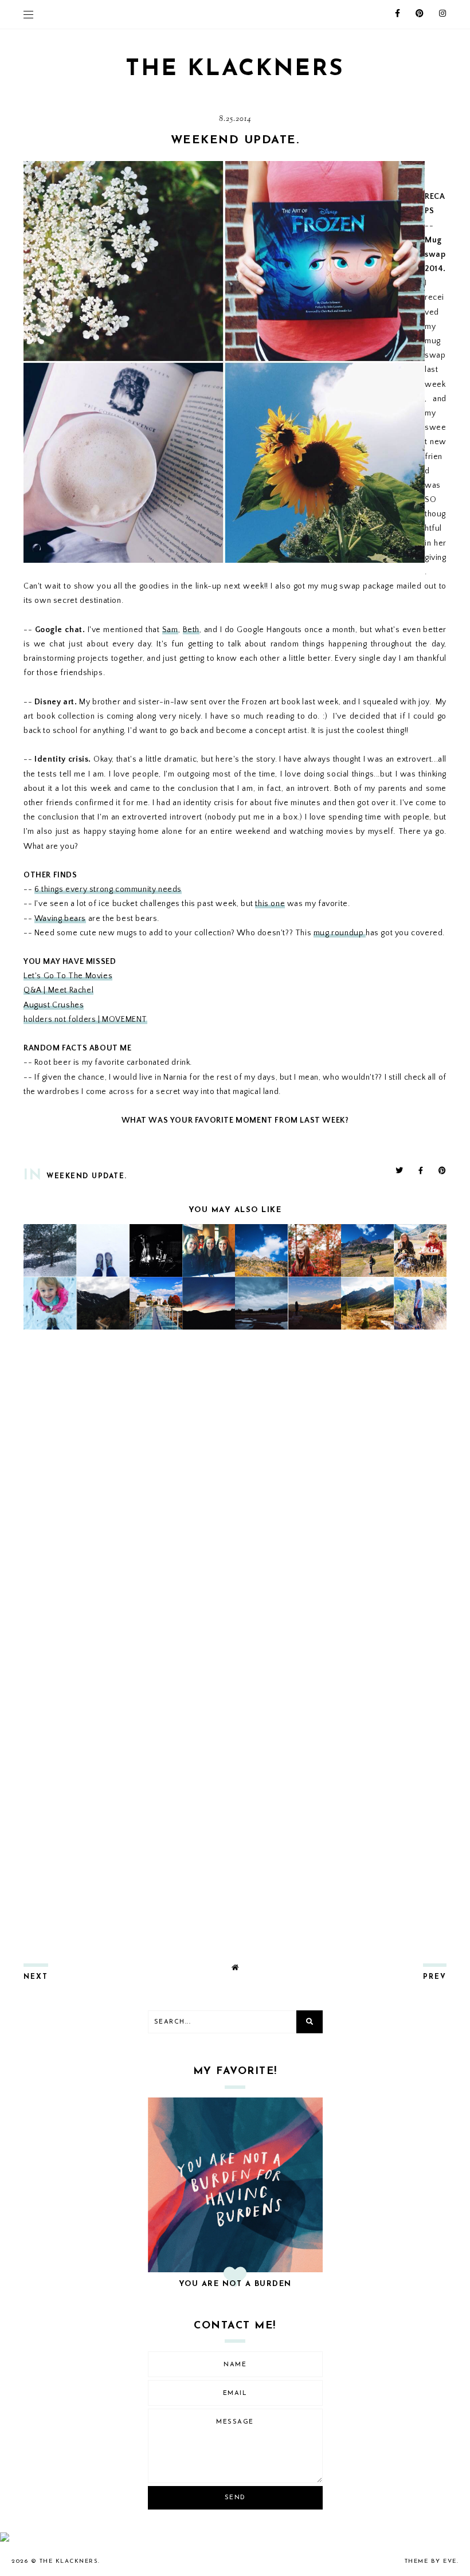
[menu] (28, 14)
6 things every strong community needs (108, 889)
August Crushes (54, 1005)
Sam (170, 630)
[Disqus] (235, 1490)
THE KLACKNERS (235, 69)
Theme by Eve (431, 2561)
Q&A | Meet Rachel (58, 990)
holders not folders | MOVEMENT (85, 1020)
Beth (191, 630)
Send (235, 2498)
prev (435, 1977)
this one (270, 904)
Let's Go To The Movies (68, 976)
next (36, 1977)
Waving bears (60, 919)
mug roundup (340, 933)
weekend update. (87, 1177)
